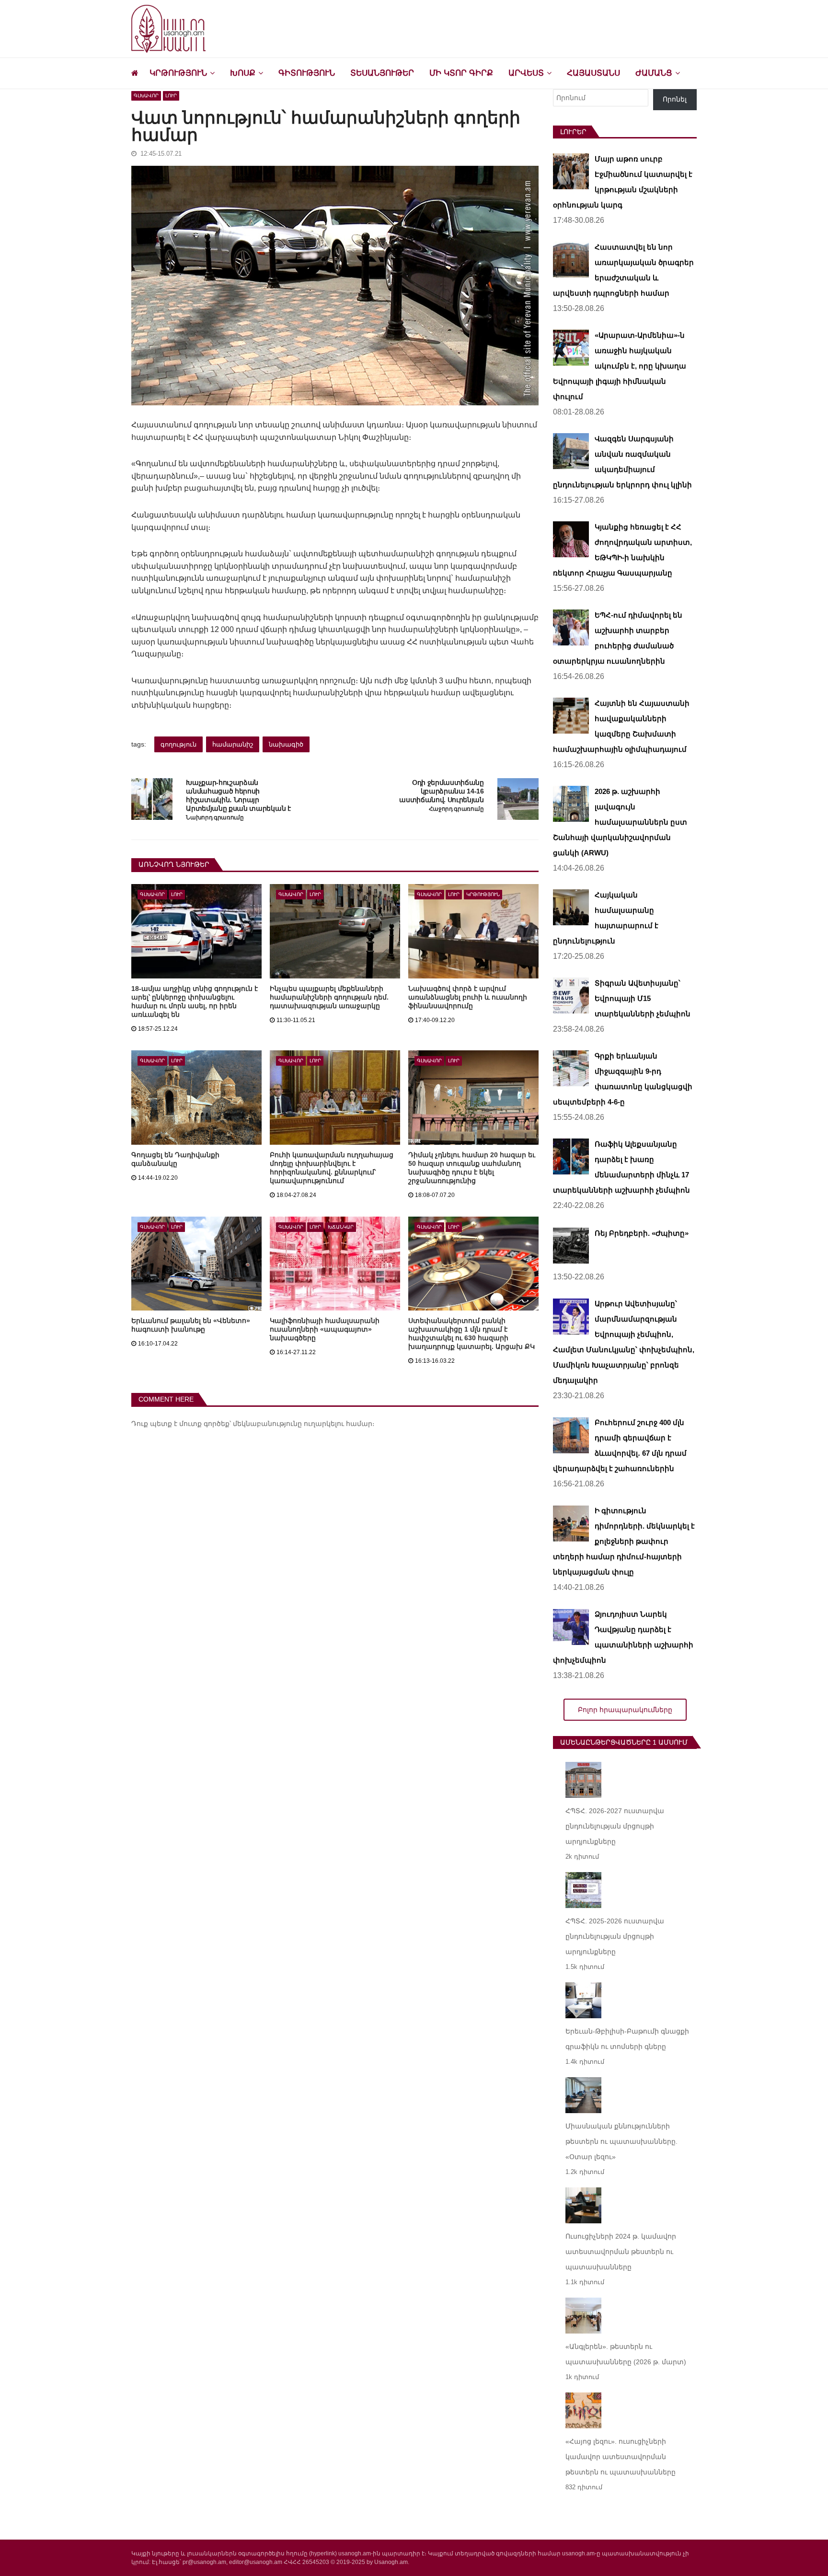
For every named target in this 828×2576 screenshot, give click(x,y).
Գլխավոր (146, 96)
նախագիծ (286, 744)
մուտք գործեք (204, 1424)
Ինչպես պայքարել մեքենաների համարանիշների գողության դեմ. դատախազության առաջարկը (329, 997)
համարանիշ (233, 744)
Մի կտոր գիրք (461, 73)
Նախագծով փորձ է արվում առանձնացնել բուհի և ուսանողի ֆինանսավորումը (468, 997)
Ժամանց (654, 73)
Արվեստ (526, 73)
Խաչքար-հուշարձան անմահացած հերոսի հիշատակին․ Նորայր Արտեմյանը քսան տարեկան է (238, 795)
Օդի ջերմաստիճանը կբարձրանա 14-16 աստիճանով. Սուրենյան (442, 791)
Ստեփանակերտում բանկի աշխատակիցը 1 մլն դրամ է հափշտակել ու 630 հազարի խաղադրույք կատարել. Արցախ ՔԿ (471, 1334)
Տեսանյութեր (382, 73)
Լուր (171, 96)
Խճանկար (341, 1227)
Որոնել (675, 99)
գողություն (178, 744)
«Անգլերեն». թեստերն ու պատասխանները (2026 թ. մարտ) (626, 2354)
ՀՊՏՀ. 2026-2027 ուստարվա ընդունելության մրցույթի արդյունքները (615, 1826)
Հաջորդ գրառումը (456, 809)
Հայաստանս (593, 73)
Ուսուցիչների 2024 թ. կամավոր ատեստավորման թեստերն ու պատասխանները (621, 2252)
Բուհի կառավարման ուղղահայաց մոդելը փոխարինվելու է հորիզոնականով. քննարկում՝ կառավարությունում (332, 1168)
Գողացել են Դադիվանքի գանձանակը (175, 1159)
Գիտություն (307, 73)
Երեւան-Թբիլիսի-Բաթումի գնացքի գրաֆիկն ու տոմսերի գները (627, 2039)
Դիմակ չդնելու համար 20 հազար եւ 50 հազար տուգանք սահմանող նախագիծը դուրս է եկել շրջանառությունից (472, 1168)
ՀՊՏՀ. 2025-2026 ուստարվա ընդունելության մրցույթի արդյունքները (615, 1936)
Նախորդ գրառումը (215, 818)
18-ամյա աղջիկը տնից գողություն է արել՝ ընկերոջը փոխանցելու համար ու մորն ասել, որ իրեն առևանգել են (195, 1001)
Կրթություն (178, 73)
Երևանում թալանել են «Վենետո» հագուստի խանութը (191, 1325)
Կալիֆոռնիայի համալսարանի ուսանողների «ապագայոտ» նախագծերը (325, 1329)
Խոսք (243, 73)
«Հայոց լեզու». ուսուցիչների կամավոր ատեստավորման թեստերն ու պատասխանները (621, 2457)
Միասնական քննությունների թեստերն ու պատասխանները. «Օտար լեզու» (621, 2141)
